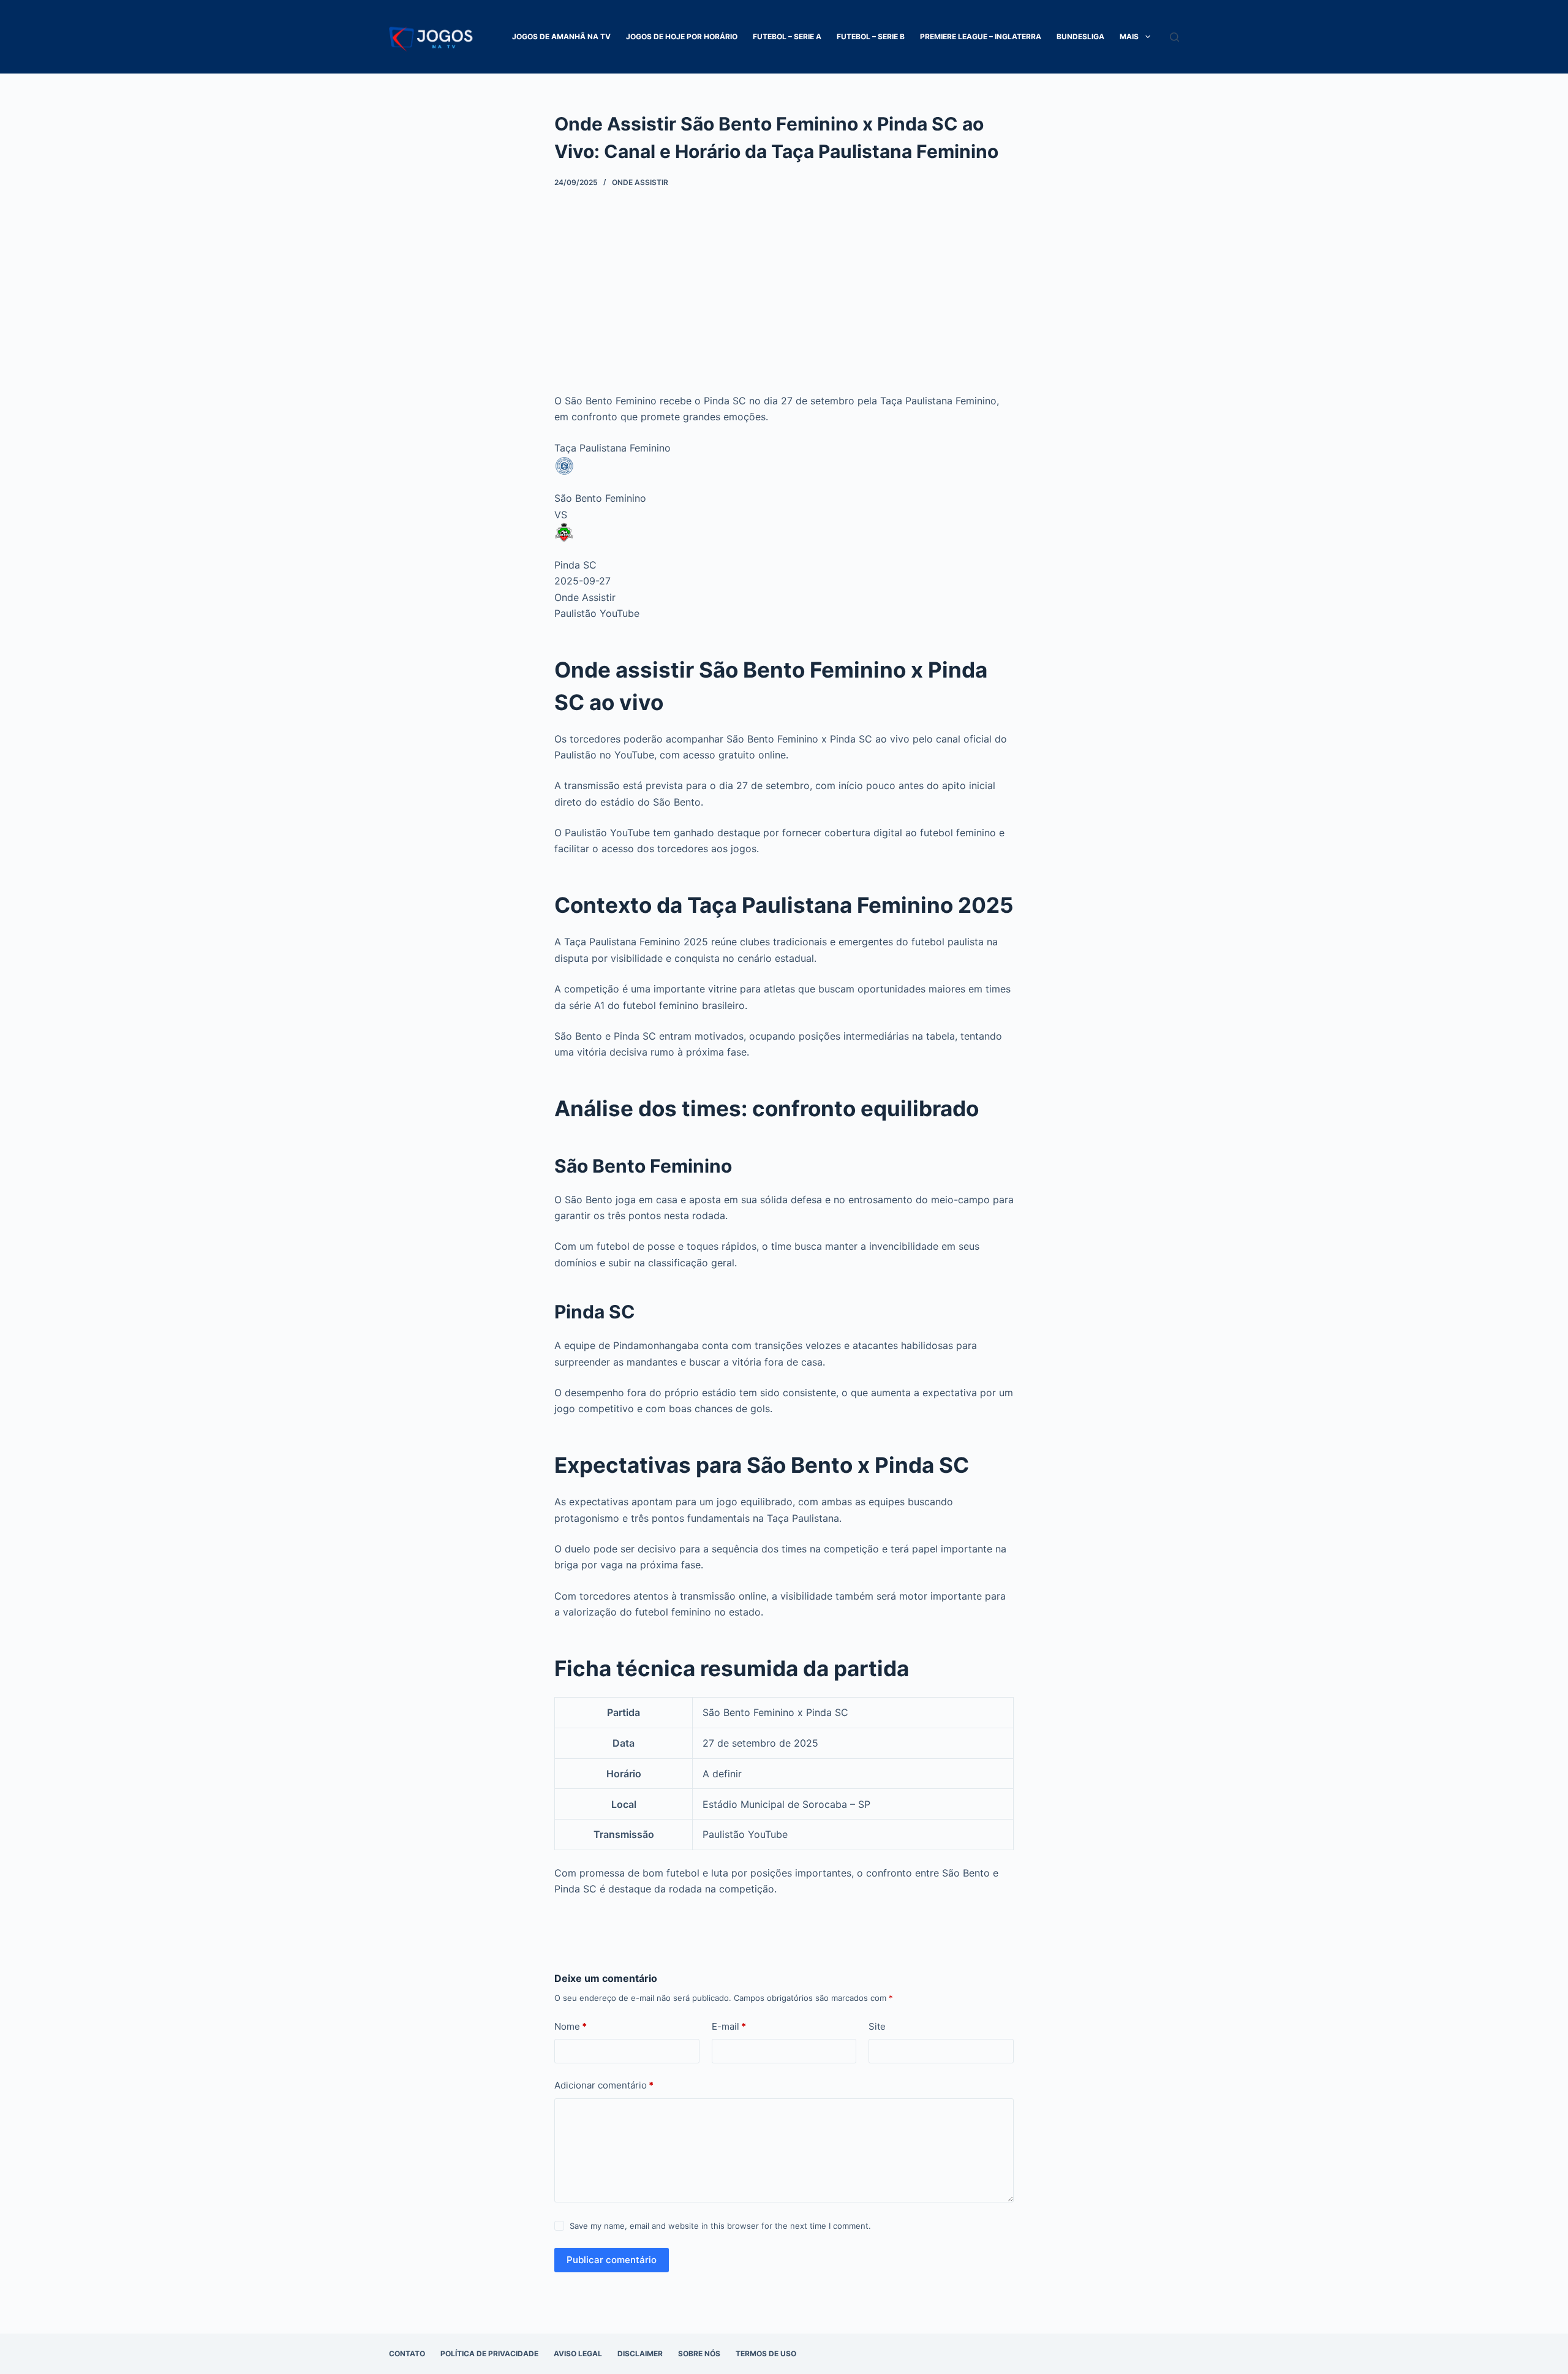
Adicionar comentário (604, 2085)
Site (877, 2026)
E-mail (729, 2026)
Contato (407, 2353)
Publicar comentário (612, 2260)
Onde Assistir (640, 182)
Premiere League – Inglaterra (981, 36)
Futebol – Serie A (787, 36)
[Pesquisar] (1174, 37)
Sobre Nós (699, 2353)
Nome (571, 2026)
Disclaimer (640, 2353)
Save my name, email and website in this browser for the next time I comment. (720, 2226)
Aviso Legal (578, 2353)
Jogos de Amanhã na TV (561, 36)
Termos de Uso (766, 2353)
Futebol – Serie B (871, 36)
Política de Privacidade (489, 2353)
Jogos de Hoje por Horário (682, 36)
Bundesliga (1080, 36)
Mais (1129, 36)
